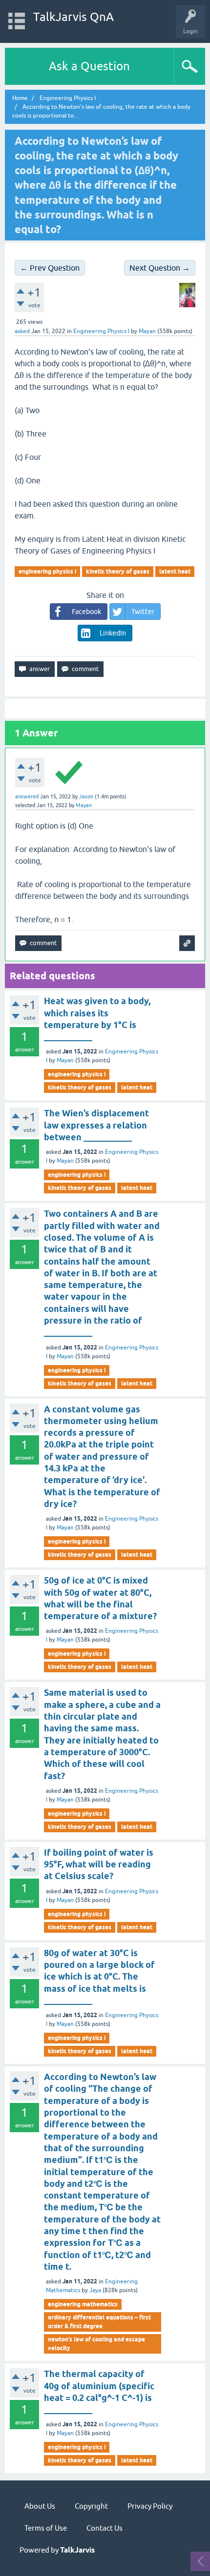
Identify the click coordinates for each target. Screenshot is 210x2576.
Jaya (95, 2290)
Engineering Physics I (101, 331)
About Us (40, 2506)
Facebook (86, 612)
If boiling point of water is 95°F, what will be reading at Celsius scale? (99, 1864)
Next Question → (160, 268)
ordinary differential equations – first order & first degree (99, 2322)
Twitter (143, 612)
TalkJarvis (77, 2550)
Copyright (91, 2506)
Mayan (65, 1060)
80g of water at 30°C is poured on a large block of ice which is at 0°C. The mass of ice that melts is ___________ (99, 1977)
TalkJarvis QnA (73, 17)
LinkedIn (113, 633)
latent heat (175, 571)
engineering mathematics (83, 2304)
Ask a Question (89, 66)
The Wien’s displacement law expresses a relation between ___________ (96, 1125)
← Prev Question (50, 268)
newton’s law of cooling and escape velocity (96, 2344)
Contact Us (105, 2528)
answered (27, 796)
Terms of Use (46, 2528)
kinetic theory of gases (118, 571)
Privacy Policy (150, 2506)
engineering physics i (47, 571)
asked (22, 331)
